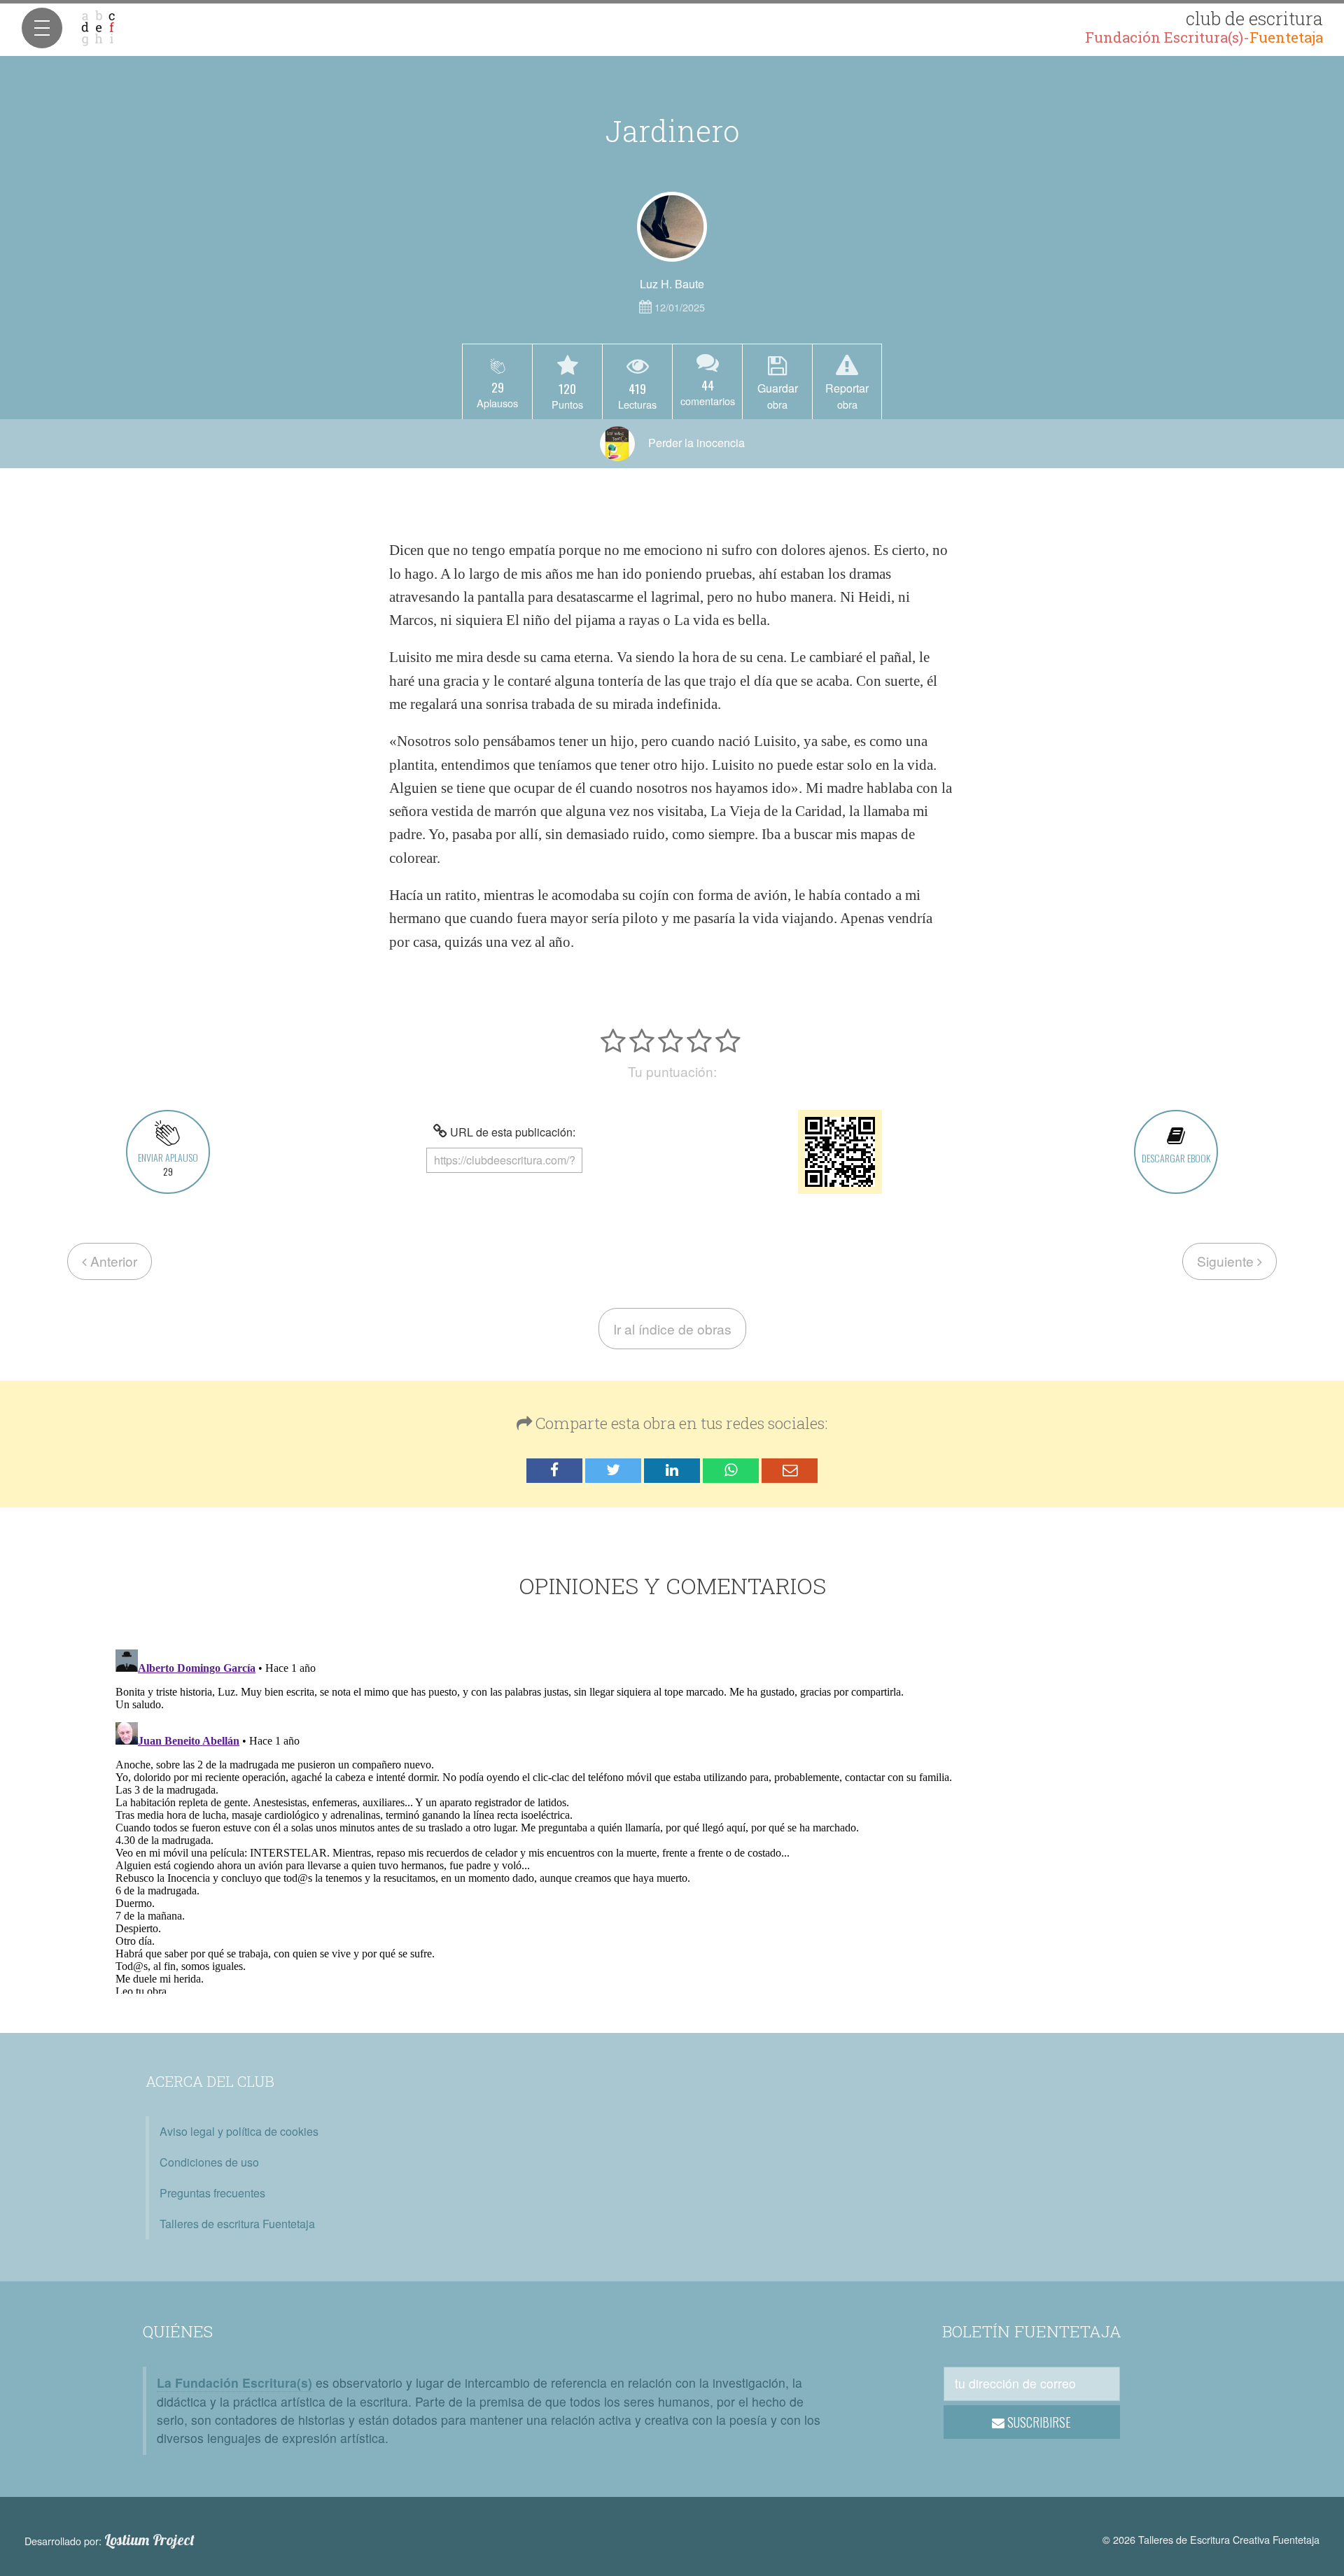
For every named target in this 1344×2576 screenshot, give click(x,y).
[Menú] (42, 28)
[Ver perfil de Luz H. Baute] (672, 227)
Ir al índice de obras (672, 1329)
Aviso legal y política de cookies (239, 2131)
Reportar (847, 395)
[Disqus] (672, 1819)
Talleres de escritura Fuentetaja (237, 2224)
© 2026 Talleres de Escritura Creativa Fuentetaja (1211, 2539)
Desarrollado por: (110, 2540)
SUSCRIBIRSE (1038, 2422)
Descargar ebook (1176, 1158)
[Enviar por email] (790, 1471)
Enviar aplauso (168, 1164)
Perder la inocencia (695, 443)
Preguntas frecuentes (212, 2193)
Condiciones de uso (209, 2162)
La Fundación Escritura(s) (234, 2383)
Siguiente (1227, 1261)
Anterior (112, 1261)
